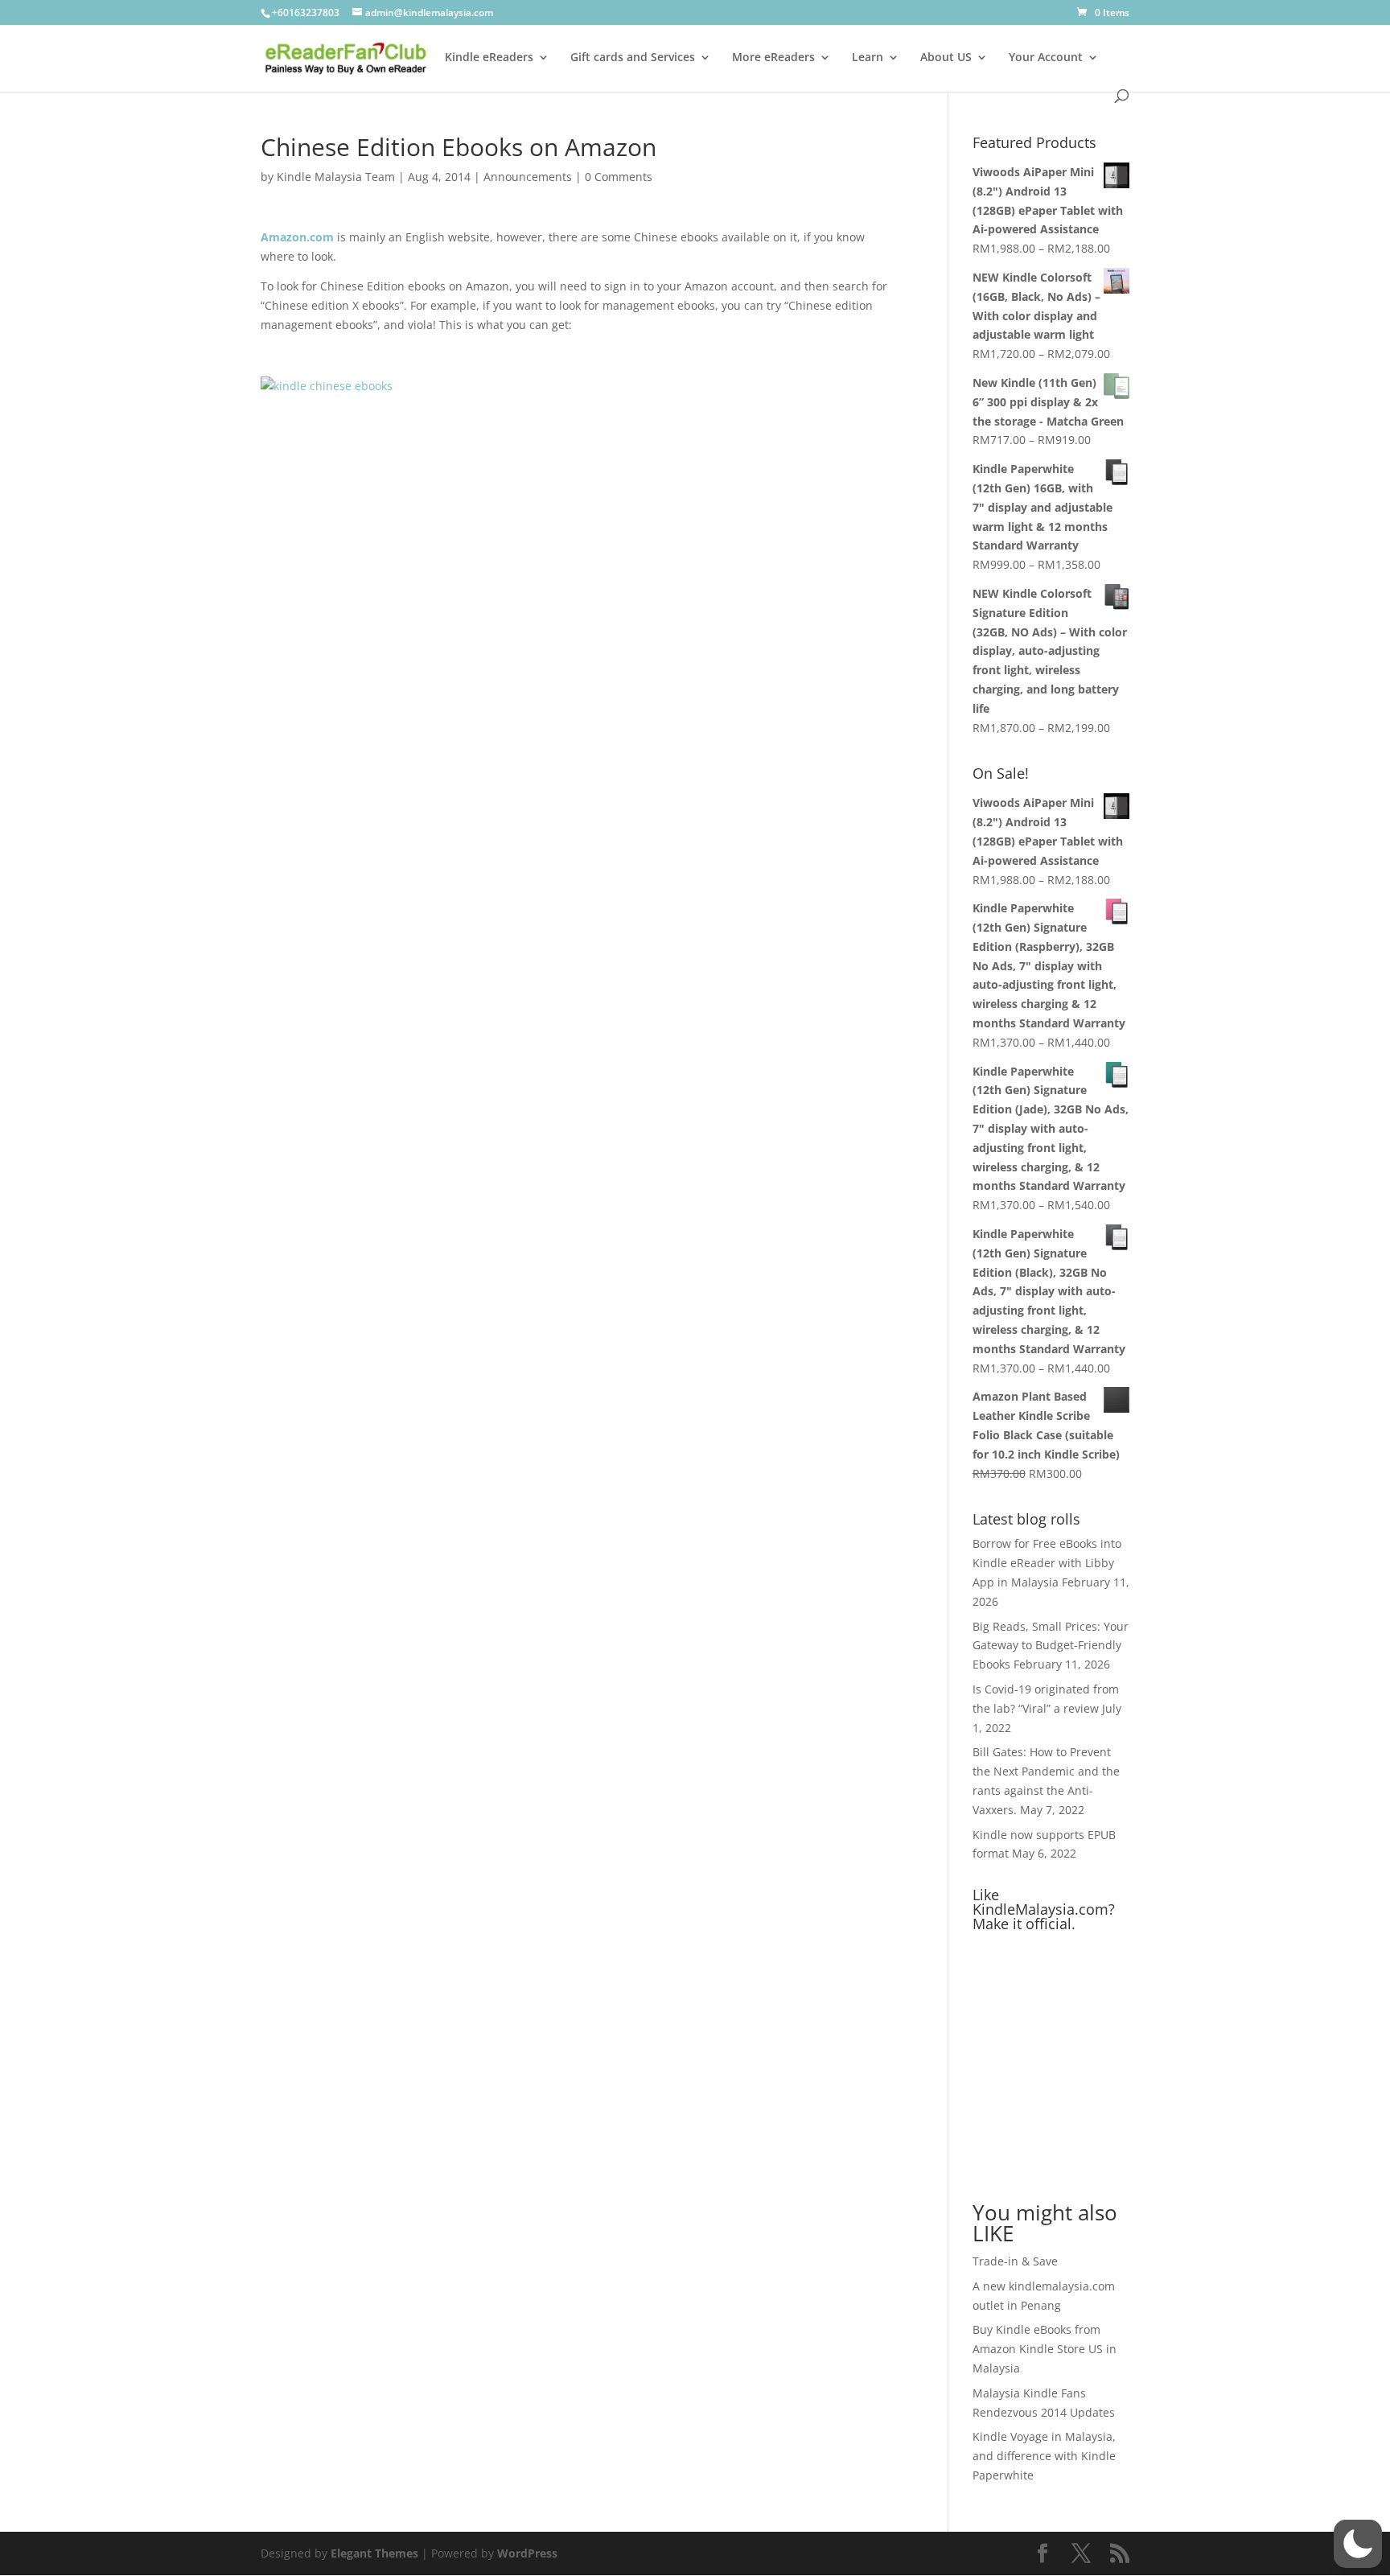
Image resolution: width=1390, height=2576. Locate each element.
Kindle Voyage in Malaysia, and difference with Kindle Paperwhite (1044, 2456)
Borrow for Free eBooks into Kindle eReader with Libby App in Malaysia (1047, 1563)
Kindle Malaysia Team (336, 177)
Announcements (528, 177)
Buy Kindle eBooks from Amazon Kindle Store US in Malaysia (1045, 2349)
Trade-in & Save (1015, 2261)
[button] (1358, 2544)
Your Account (1046, 58)
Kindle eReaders (489, 58)
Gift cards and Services (633, 58)
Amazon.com (297, 237)
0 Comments (619, 177)
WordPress (527, 2553)
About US (946, 58)
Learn (868, 58)
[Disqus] (580, 607)
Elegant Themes (374, 2553)
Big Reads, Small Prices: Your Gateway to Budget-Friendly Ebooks (1051, 1646)
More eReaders (773, 58)
